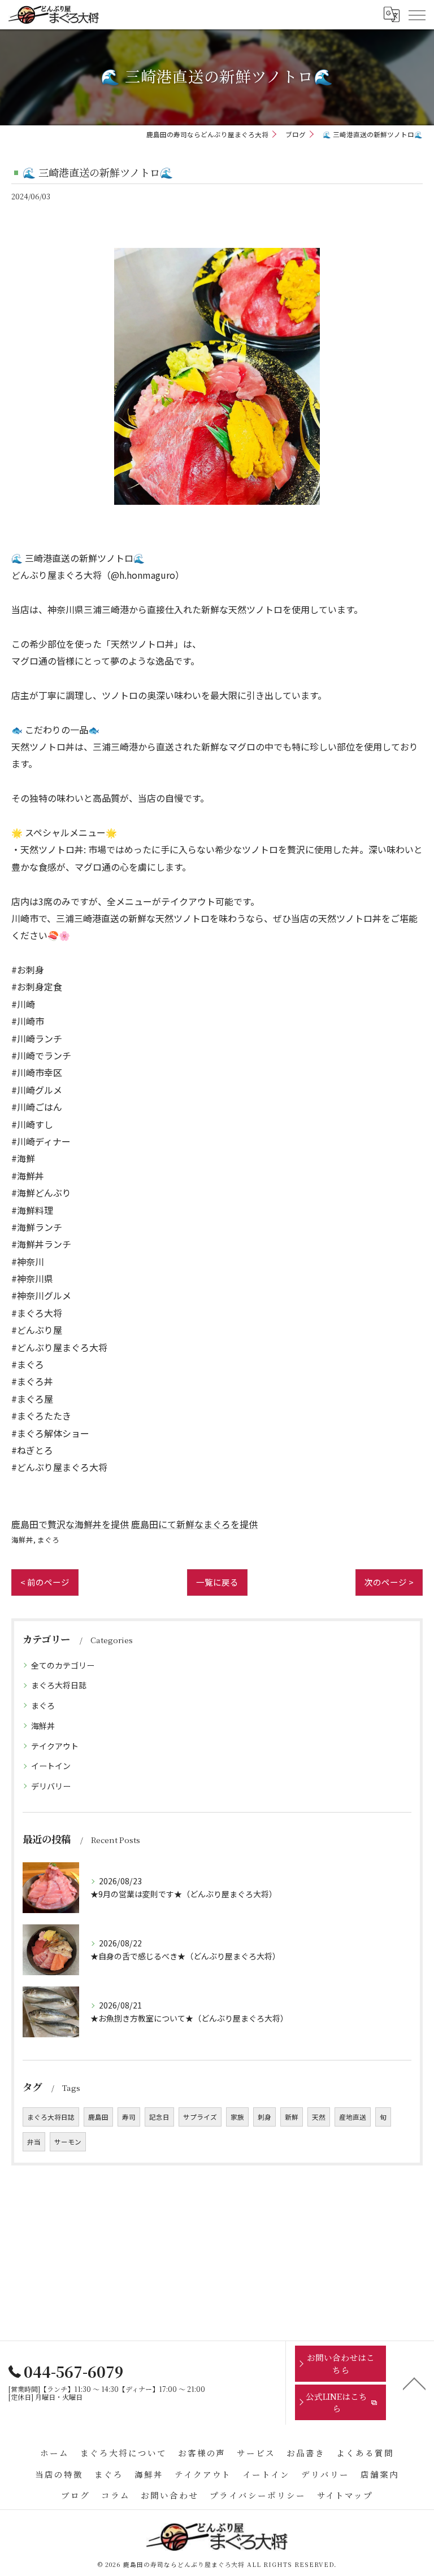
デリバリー (51, 1786)
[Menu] (416, 14)
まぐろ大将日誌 (59, 1685)
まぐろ (48, 1540)
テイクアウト (55, 1746)
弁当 (34, 2142)
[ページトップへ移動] (414, 2383)
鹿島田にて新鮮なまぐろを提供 (194, 1524)
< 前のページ (45, 1582)
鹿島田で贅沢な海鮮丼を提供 (70, 1524)
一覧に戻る (217, 1582)
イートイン (51, 1766)
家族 (237, 2117)
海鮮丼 (22, 1540)
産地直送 (353, 2117)
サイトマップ (345, 2495)
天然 (319, 2117)
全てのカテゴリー (63, 1665)
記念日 (159, 2117)
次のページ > (389, 1582)
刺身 (264, 2117)
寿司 (129, 2117)
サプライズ (200, 2117)
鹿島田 (98, 2117)
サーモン (68, 2142)
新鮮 (292, 2117)
